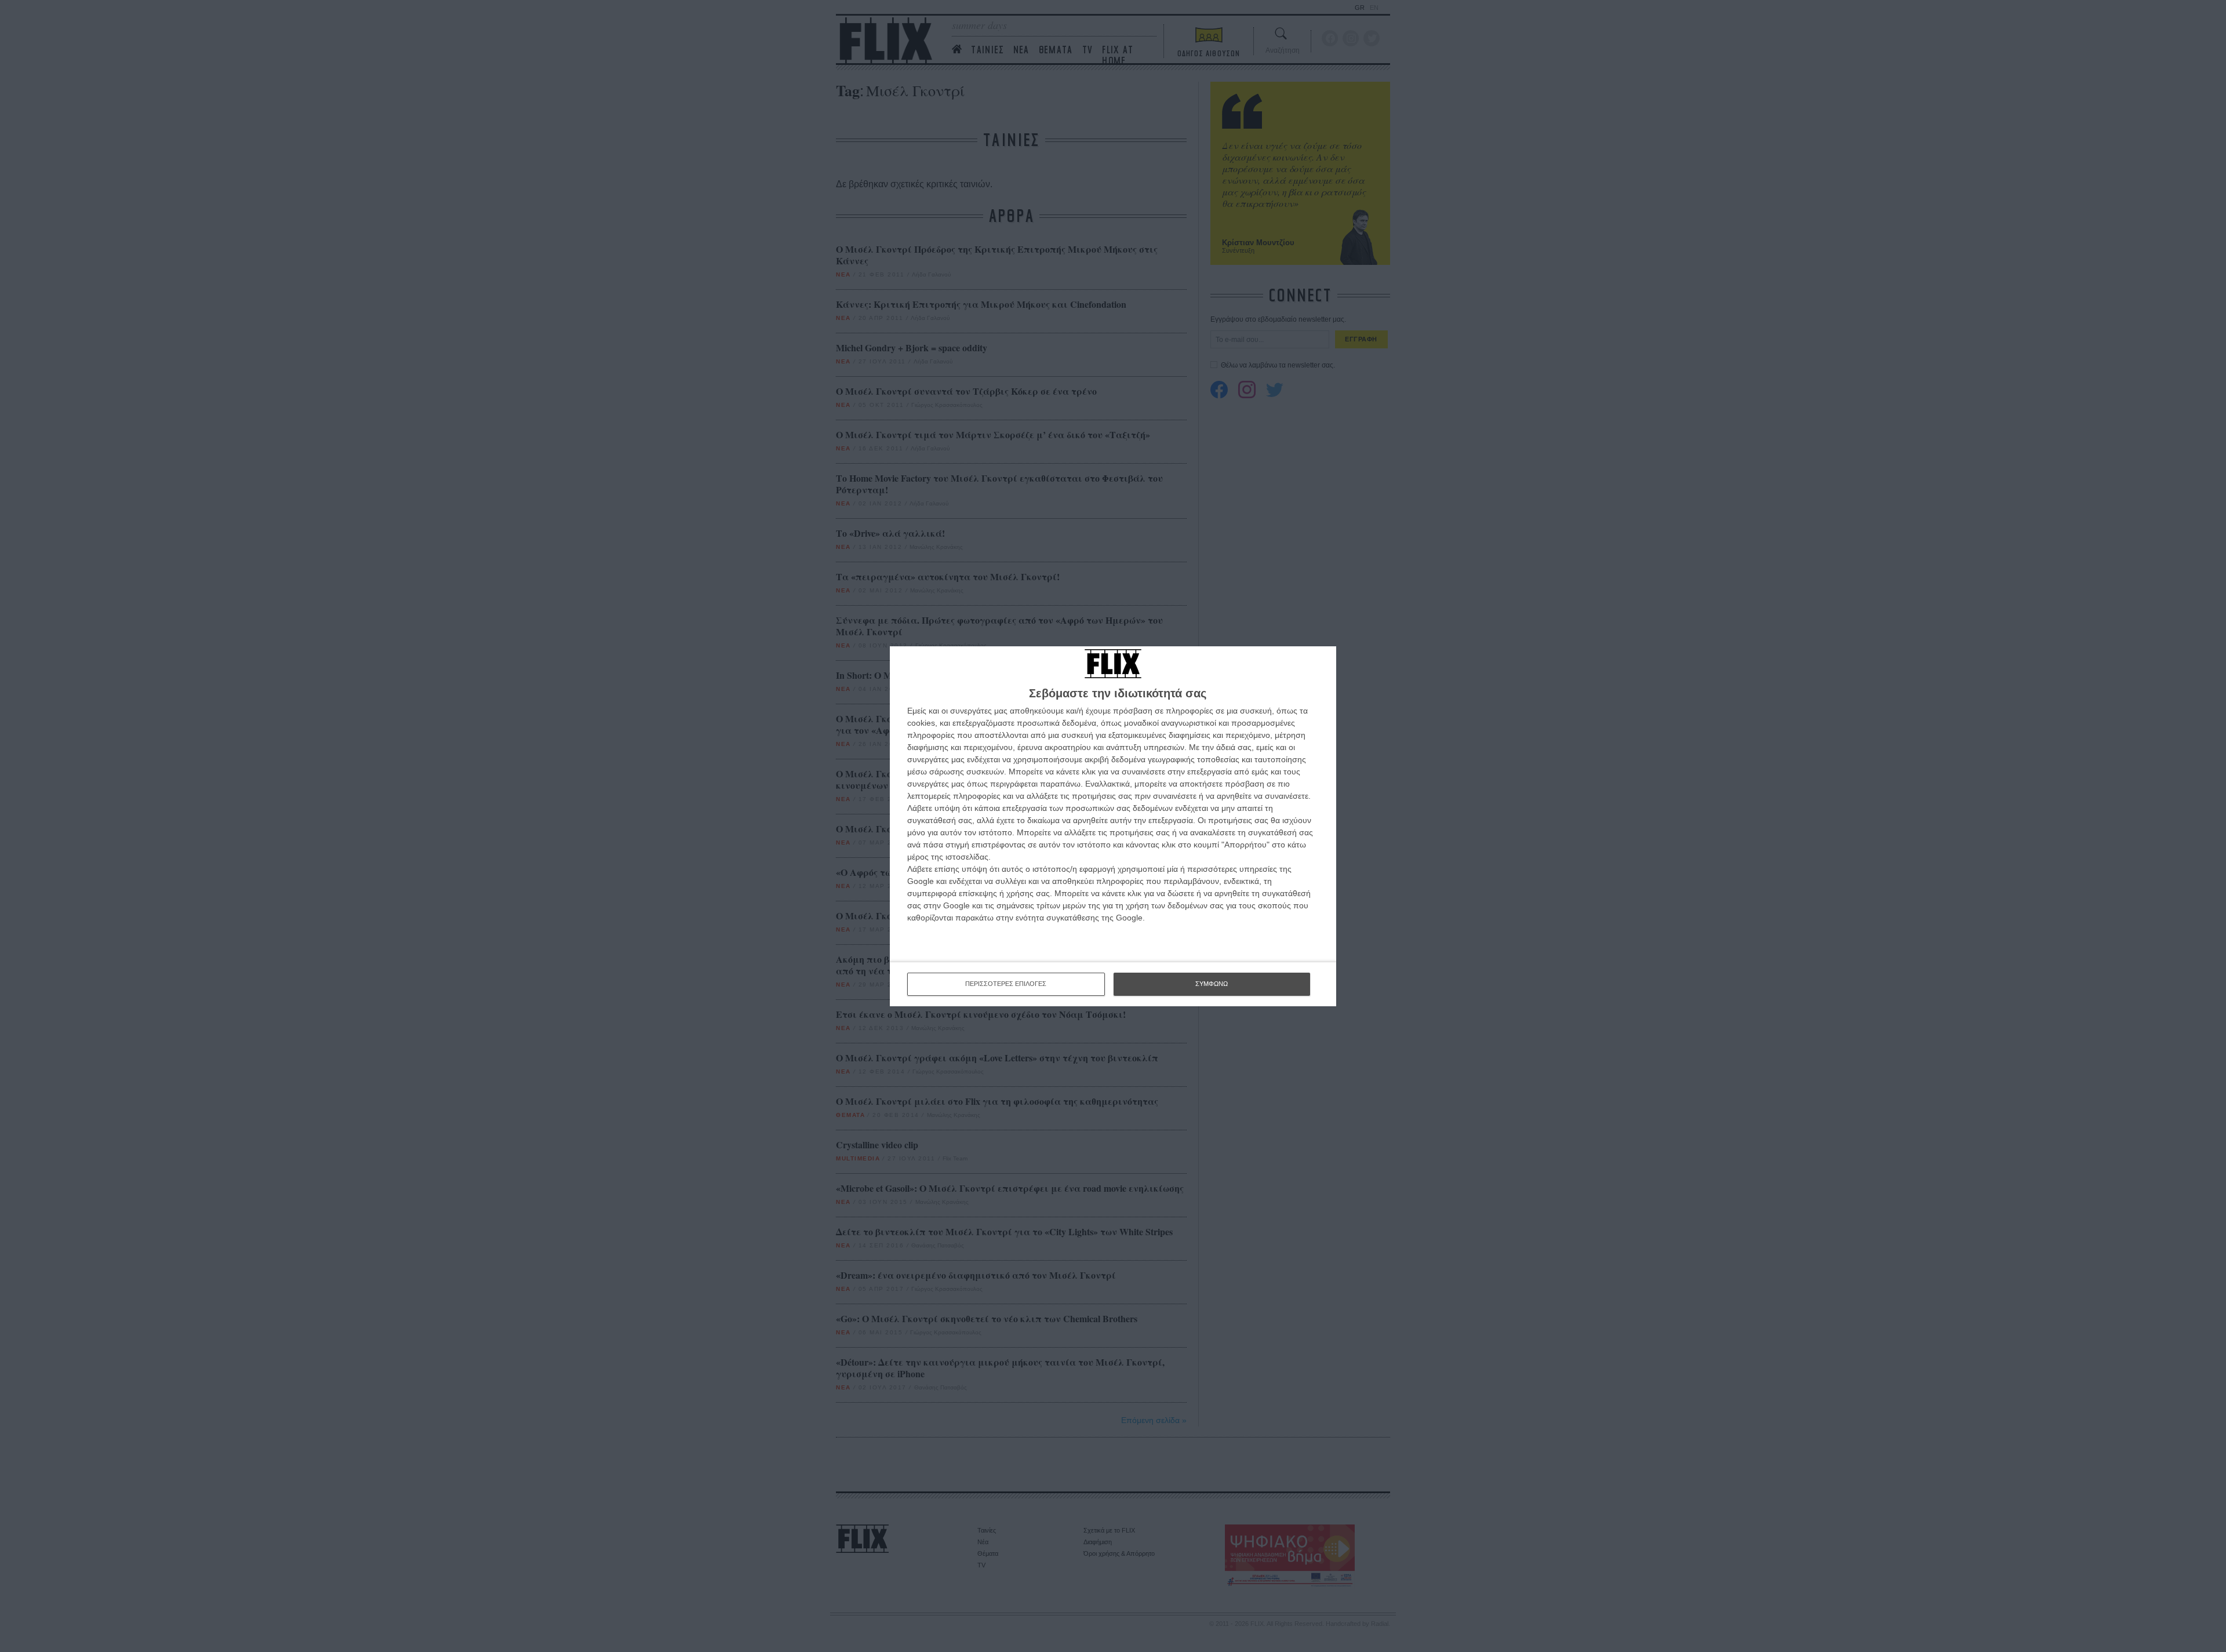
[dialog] (1113, 826)
